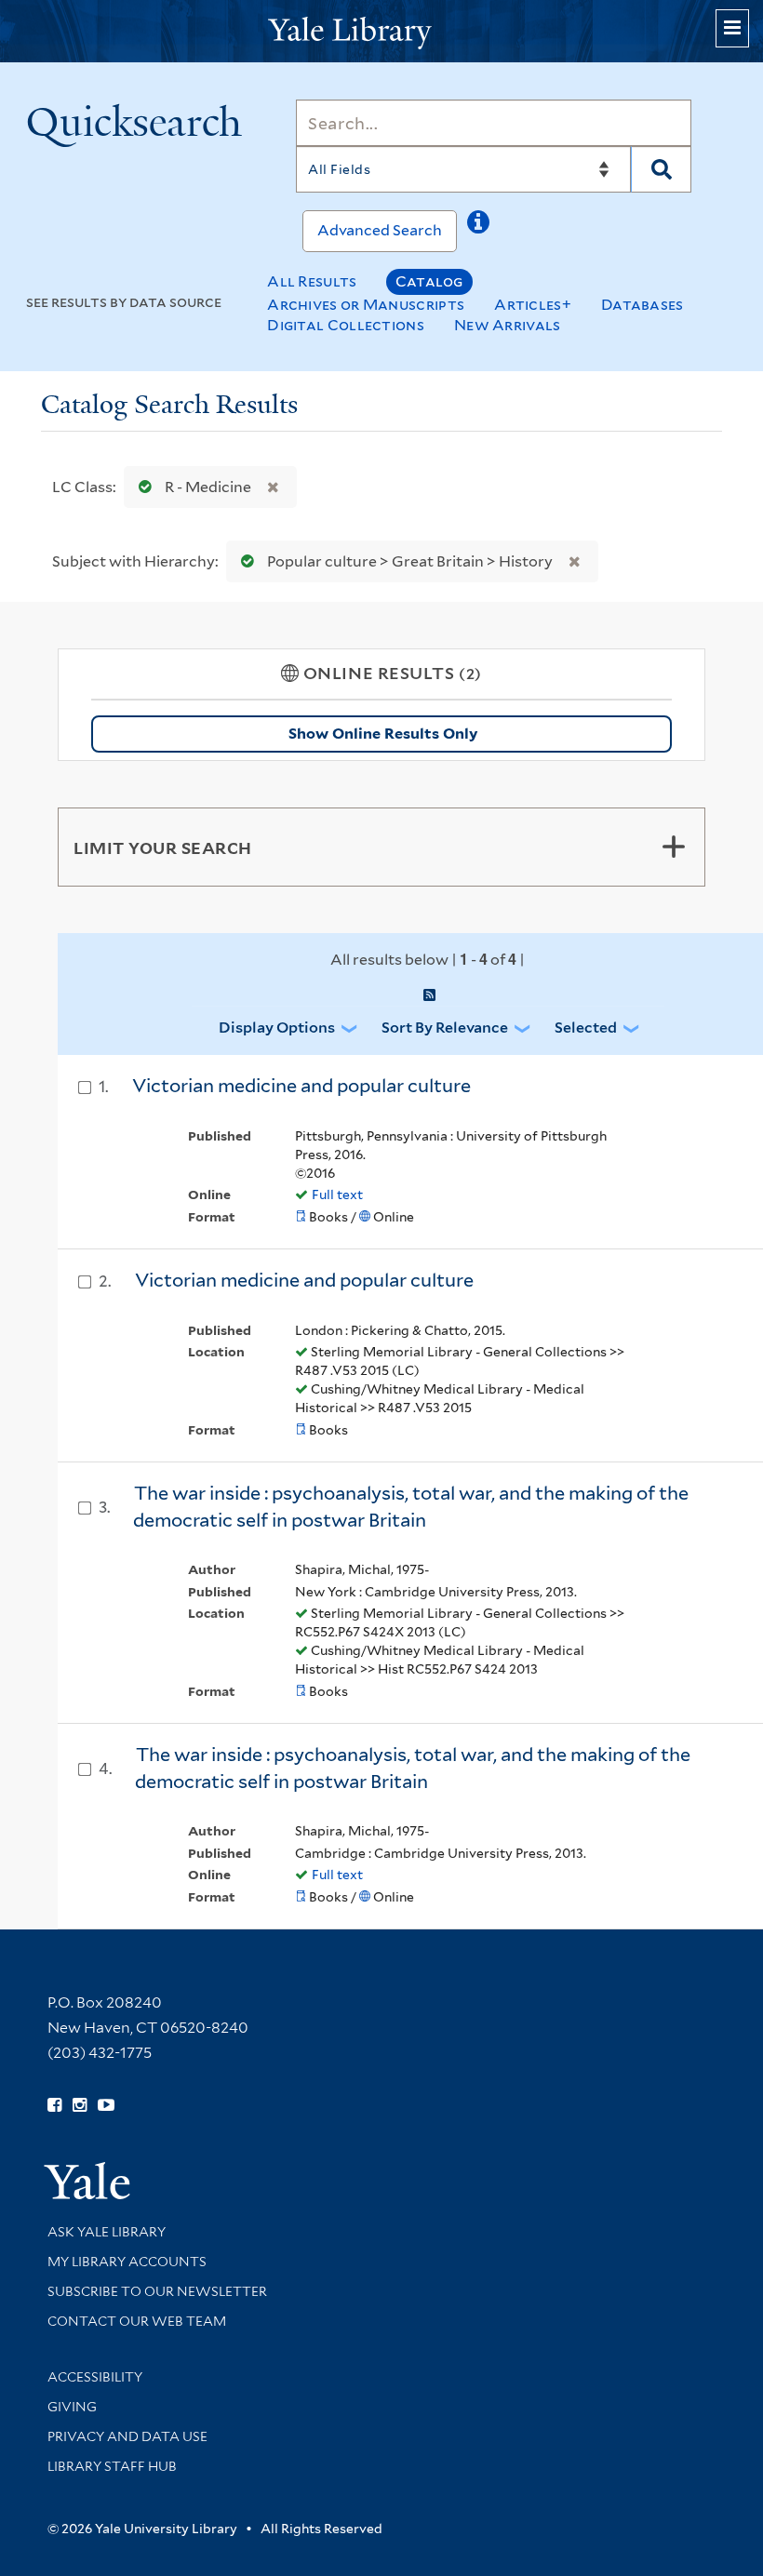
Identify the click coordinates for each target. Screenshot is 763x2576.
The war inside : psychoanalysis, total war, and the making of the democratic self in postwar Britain (411, 1507)
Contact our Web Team (137, 2321)
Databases (643, 305)
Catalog (429, 281)
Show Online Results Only (383, 734)
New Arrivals (508, 325)
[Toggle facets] (674, 847)
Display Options (277, 1028)
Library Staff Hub (112, 2466)
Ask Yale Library (107, 2232)
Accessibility (95, 2377)
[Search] (661, 169)
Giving (72, 2407)
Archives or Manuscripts (366, 305)
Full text (337, 1195)
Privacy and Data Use (127, 2436)
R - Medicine (208, 487)
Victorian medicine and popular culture (301, 1086)
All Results (312, 281)
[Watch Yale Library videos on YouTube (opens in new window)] (106, 2105)
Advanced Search (380, 230)
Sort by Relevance (445, 1028)
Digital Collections (346, 325)
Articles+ (533, 305)
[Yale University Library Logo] (381, 31)
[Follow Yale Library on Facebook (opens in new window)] (54, 2105)
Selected (586, 1028)
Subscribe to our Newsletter (157, 2291)
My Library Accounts (127, 2262)
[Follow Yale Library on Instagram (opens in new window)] (80, 2105)
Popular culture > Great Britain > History (410, 561)
